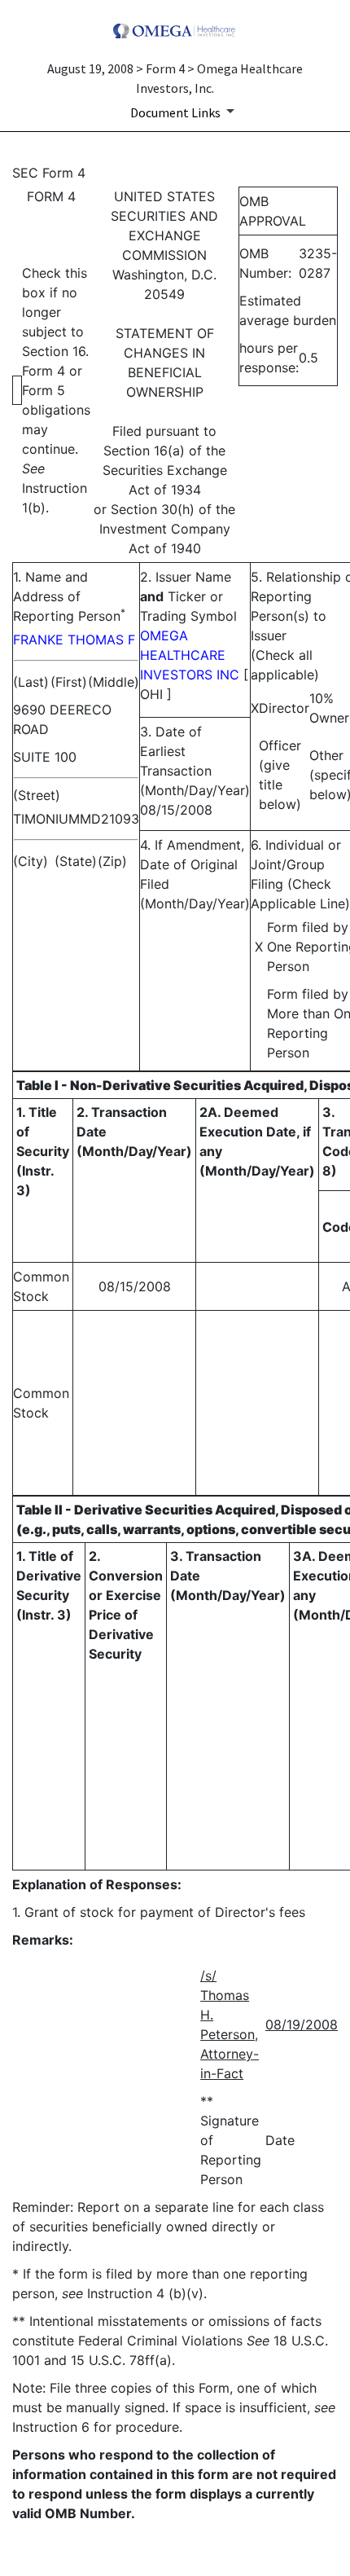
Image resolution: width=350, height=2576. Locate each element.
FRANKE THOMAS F (74, 640)
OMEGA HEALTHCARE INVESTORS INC (190, 655)
